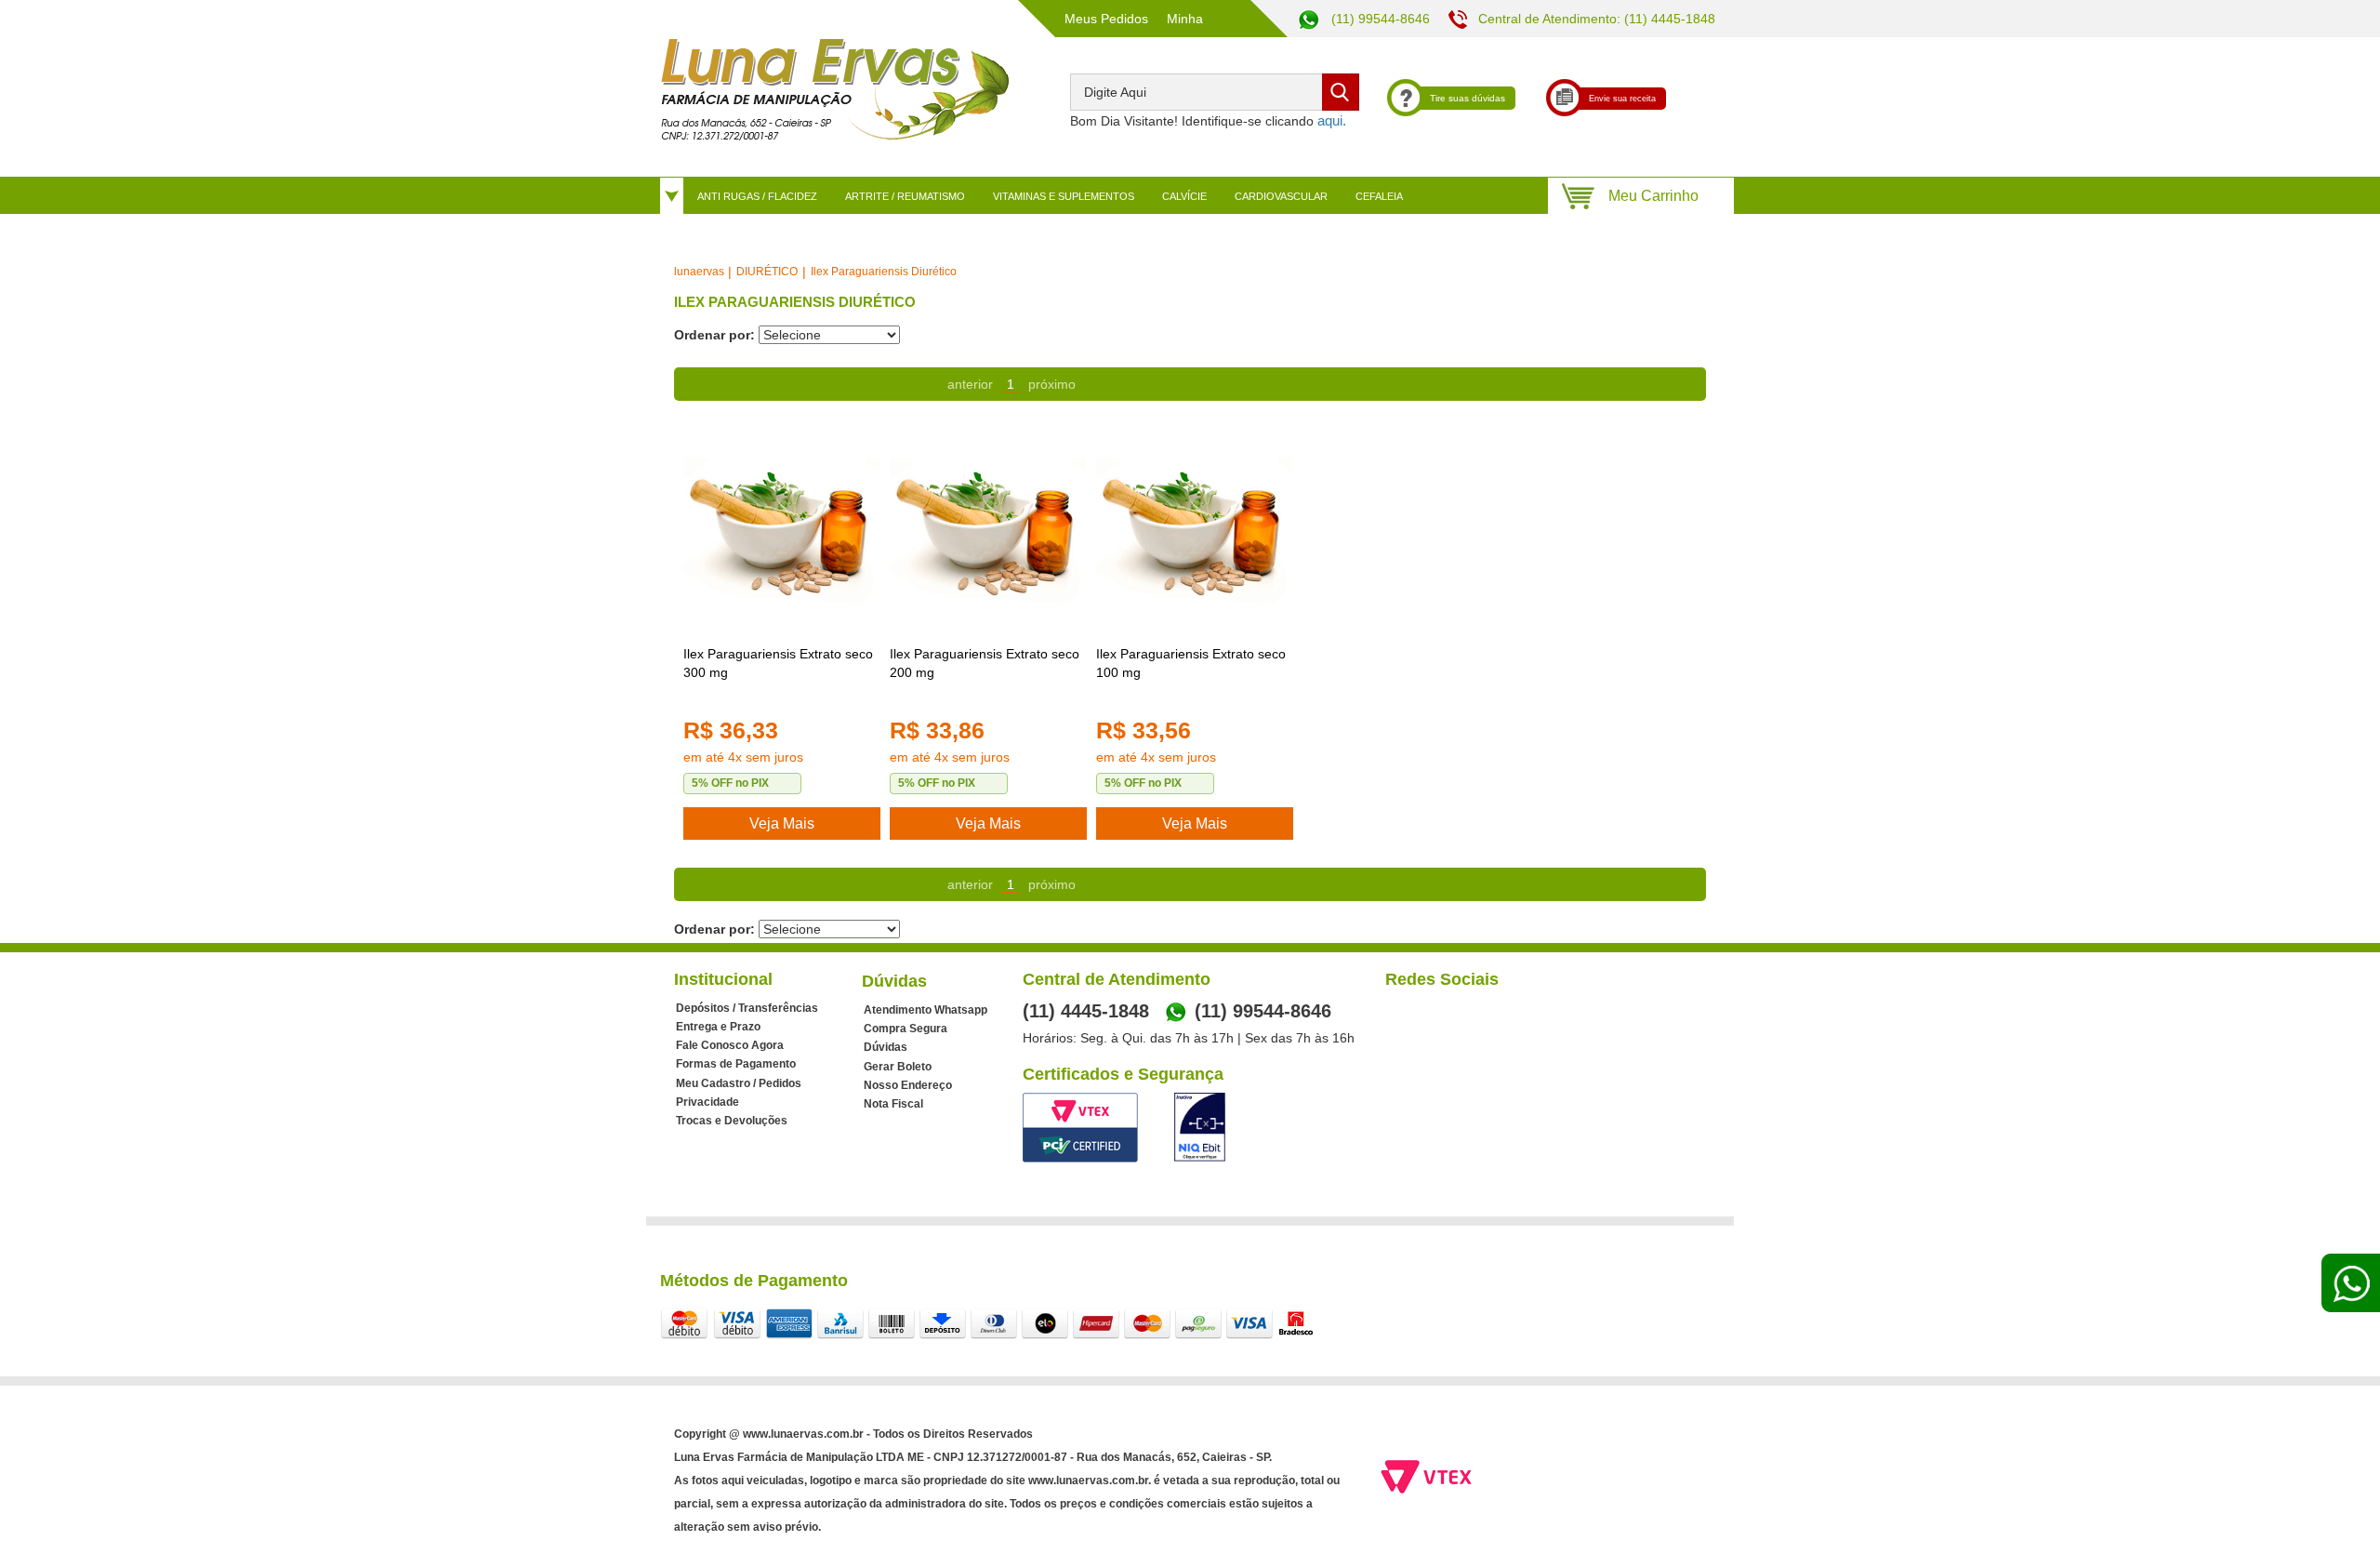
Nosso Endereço (908, 1085)
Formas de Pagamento (736, 1064)
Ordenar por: (714, 335)
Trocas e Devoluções (732, 1121)
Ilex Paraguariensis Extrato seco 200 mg (985, 663)
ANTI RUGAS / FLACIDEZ (757, 196)
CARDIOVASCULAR (1281, 196)
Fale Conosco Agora (730, 1045)
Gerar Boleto (898, 1067)
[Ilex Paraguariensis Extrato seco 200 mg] (988, 532)
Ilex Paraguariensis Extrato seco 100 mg (1191, 663)
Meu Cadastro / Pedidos (739, 1083)
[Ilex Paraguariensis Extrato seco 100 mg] (1195, 532)
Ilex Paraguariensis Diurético (884, 272)
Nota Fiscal (893, 1104)
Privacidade (707, 1102)
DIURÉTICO (767, 272)
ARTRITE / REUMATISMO (905, 196)
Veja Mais (782, 823)
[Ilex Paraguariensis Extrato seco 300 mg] (782, 532)
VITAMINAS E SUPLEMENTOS (1064, 196)
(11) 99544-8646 (1379, 19)
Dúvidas (886, 1047)
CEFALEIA (1379, 196)
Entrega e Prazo (718, 1027)
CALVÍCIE (1184, 196)
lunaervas (699, 272)
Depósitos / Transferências (747, 1008)
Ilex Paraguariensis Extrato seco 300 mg (778, 663)
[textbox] (1215, 92)
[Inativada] (1200, 1127)
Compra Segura (906, 1029)
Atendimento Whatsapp (926, 1010)
